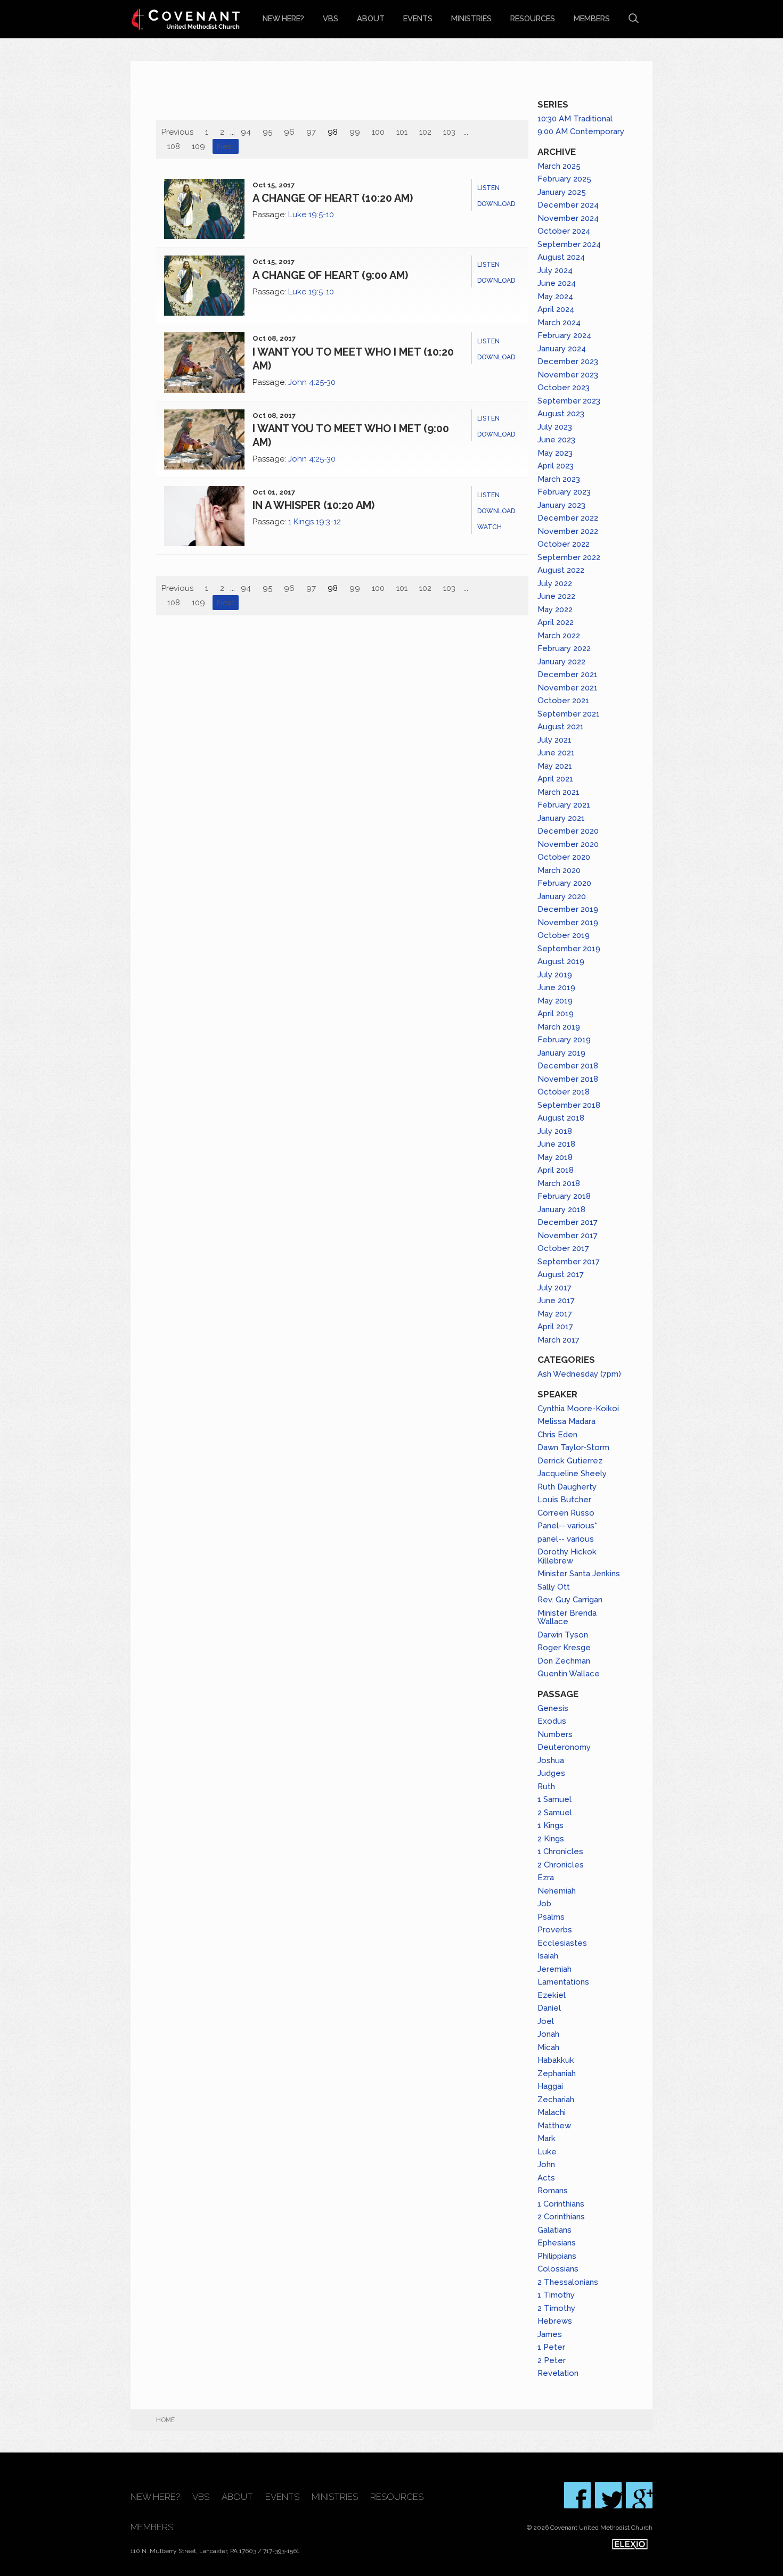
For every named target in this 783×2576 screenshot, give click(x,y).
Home (165, 2420)
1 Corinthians (561, 2204)
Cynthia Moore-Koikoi (578, 1409)
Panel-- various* (567, 1526)
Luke (547, 2152)
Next (226, 146)
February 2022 (564, 648)
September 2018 (569, 1105)
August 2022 (561, 570)
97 (311, 132)
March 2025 (559, 166)
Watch (490, 527)
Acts (546, 2178)
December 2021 (568, 674)
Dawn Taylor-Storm (573, 1447)
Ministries (471, 18)
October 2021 (563, 701)
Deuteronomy (564, 1747)
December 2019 (568, 909)
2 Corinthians (561, 2217)
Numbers (555, 1734)
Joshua (551, 1760)
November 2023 (568, 375)
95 (267, 132)
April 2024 (556, 309)
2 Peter (552, 2360)
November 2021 (568, 688)
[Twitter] (608, 2495)
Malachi (552, 2112)
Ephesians (557, 2243)
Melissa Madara (566, 1421)
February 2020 (564, 883)
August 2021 (561, 727)
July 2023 (555, 427)
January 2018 (561, 1209)
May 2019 (555, 1001)
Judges (551, 1773)
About (371, 18)
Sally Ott (554, 1587)
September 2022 (569, 557)
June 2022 (556, 596)
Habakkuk (556, 2060)
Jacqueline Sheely (572, 1474)
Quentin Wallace (569, 1674)
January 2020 (562, 896)
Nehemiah (557, 1891)
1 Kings (550, 1825)
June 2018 (556, 1144)
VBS (331, 18)
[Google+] (639, 2495)
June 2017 (556, 1301)
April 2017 (555, 1327)
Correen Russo (566, 1513)
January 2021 (561, 818)
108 (174, 146)
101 (402, 132)
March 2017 (558, 1340)
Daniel (549, 2008)
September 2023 (569, 401)
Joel (546, 2021)
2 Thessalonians (568, 2282)
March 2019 (559, 1027)
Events (418, 18)
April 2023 (556, 466)
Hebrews (555, 2321)
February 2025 (564, 179)
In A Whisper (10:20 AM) (313, 505)
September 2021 (569, 714)
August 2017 (561, 1274)
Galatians (554, 2230)
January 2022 (561, 662)
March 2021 (558, 792)
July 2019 (555, 975)
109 (198, 146)
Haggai (550, 2086)
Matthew (554, 2126)
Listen (488, 188)
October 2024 (564, 231)
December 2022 (568, 518)
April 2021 (555, 779)
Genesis (553, 1708)
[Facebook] (577, 2495)
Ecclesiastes (562, 1943)
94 (246, 132)
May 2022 (555, 610)
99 (355, 132)
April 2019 (556, 1014)
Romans (553, 2191)
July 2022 (555, 583)
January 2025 (562, 192)
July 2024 (555, 270)
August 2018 (561, 1118)
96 (289, 132)
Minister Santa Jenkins (579, 1574)
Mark (547, 2138)
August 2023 (561, 414)
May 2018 (555, 1157)
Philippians (557, 2256)
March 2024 (559, 323)
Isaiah (548, 1956)
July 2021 (554, 740)
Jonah (548, 2034)
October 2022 (564, 544)
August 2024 (561, 257)
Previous (177, 132)
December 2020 (568, 831)
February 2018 (564, 1196)
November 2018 (568, 1079)
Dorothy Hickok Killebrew (567, 1556)
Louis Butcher (564, 1500)
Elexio (630, 2544)
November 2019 (568, 923)
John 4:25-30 (312, 382)
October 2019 (564, 935)
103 (449, 132)
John (546, 2165)
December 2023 (568, 361)
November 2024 (568, 218)
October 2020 (564, 857)
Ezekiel (552, 1995)
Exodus (552, 1721)
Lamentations (563, 1982)
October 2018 (564, 1092)
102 (425, 132)
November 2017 (568, 1236)
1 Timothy (556, 2295)
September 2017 (569, 1262)
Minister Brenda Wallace (567, 1618)
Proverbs (555, 1930)
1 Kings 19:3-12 (315, 522)
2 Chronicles (561, 1865)
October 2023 (564, 388)
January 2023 (561, 505)
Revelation (558, 2373)
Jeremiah (554, 1969)
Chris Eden (557, 1435)
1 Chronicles (560, 1851)
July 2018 (555, 1131)
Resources (533, 18)
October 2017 (563, 1248)
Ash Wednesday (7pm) (579, 1374)
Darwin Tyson (563, 1635)
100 (378, 132)
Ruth (546, 1787)
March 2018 (559, 1183)
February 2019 (564, 1040)
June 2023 (556, 440)
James (550, 2334)
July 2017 (554, 1288)
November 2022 (568, 531)
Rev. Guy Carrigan (570, 1600)
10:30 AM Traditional (575, 119)
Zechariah (556, 2100)
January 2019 (561, 1053)
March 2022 (559, 636)
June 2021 (556, 753)
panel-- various (566, 1539)
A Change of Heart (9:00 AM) (330, 275)
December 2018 (568, 1066)
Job (544, 1904)
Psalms (551, 1917)
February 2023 (564, 492)
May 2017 (555, 1314)
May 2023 (555, 453)
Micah (548, 2047)
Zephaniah (557, 2073)
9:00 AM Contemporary (581, 131)
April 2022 (556, 622)
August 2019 (561, 961)
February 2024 (564, 335)
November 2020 (568, 844)
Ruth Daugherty (567, 1487)
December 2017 (568, 1222)
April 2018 (556, 1170)
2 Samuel (555, 1813)
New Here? (283, 18)
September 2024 (569, 244)
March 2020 (559, 870)
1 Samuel (554, 1799)
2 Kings (551, 1839)
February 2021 (564, 805)
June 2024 (557, 283)
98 (333, 132)
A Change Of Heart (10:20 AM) (333, 198)
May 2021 (555, 766)
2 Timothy (556, 2308)
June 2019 (556, 987)
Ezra (546, 1878)
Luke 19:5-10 (311, 215)
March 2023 (559, 479)
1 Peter (551, 2347)
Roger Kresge (564, 1648)
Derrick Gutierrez (570, 1461)
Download (496, 204)
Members (592, 18)
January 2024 (562, 349)
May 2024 (555, 297)
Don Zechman (564, 1661)
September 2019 (569, 949)
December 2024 (568, 205)
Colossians (558, 2269)
